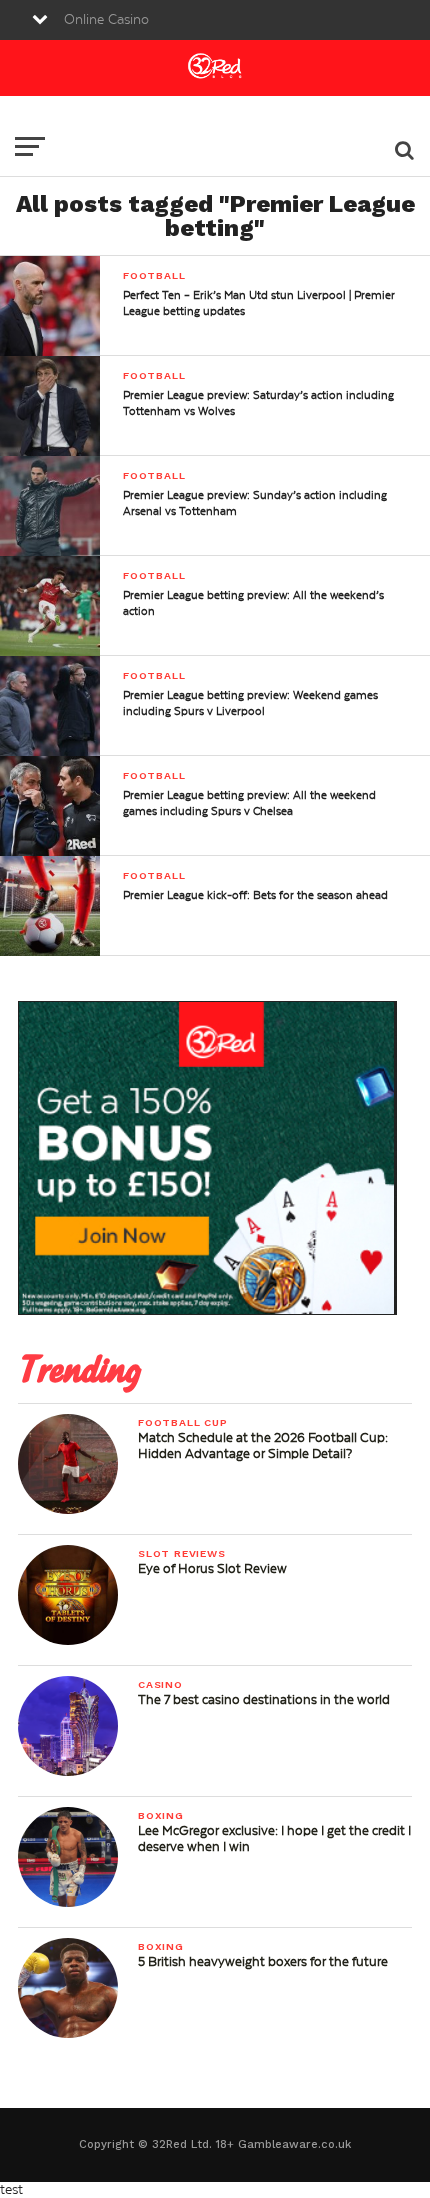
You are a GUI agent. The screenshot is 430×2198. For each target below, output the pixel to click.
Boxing (161, 1815)
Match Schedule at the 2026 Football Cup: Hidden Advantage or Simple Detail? (263, 1446)
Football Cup (183, 1422)
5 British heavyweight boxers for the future (263, 1962)
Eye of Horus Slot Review (212, 1569)
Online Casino (106, 20)
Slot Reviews (182, 1553)
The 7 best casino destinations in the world (264, 1700)
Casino (160, 1684)
